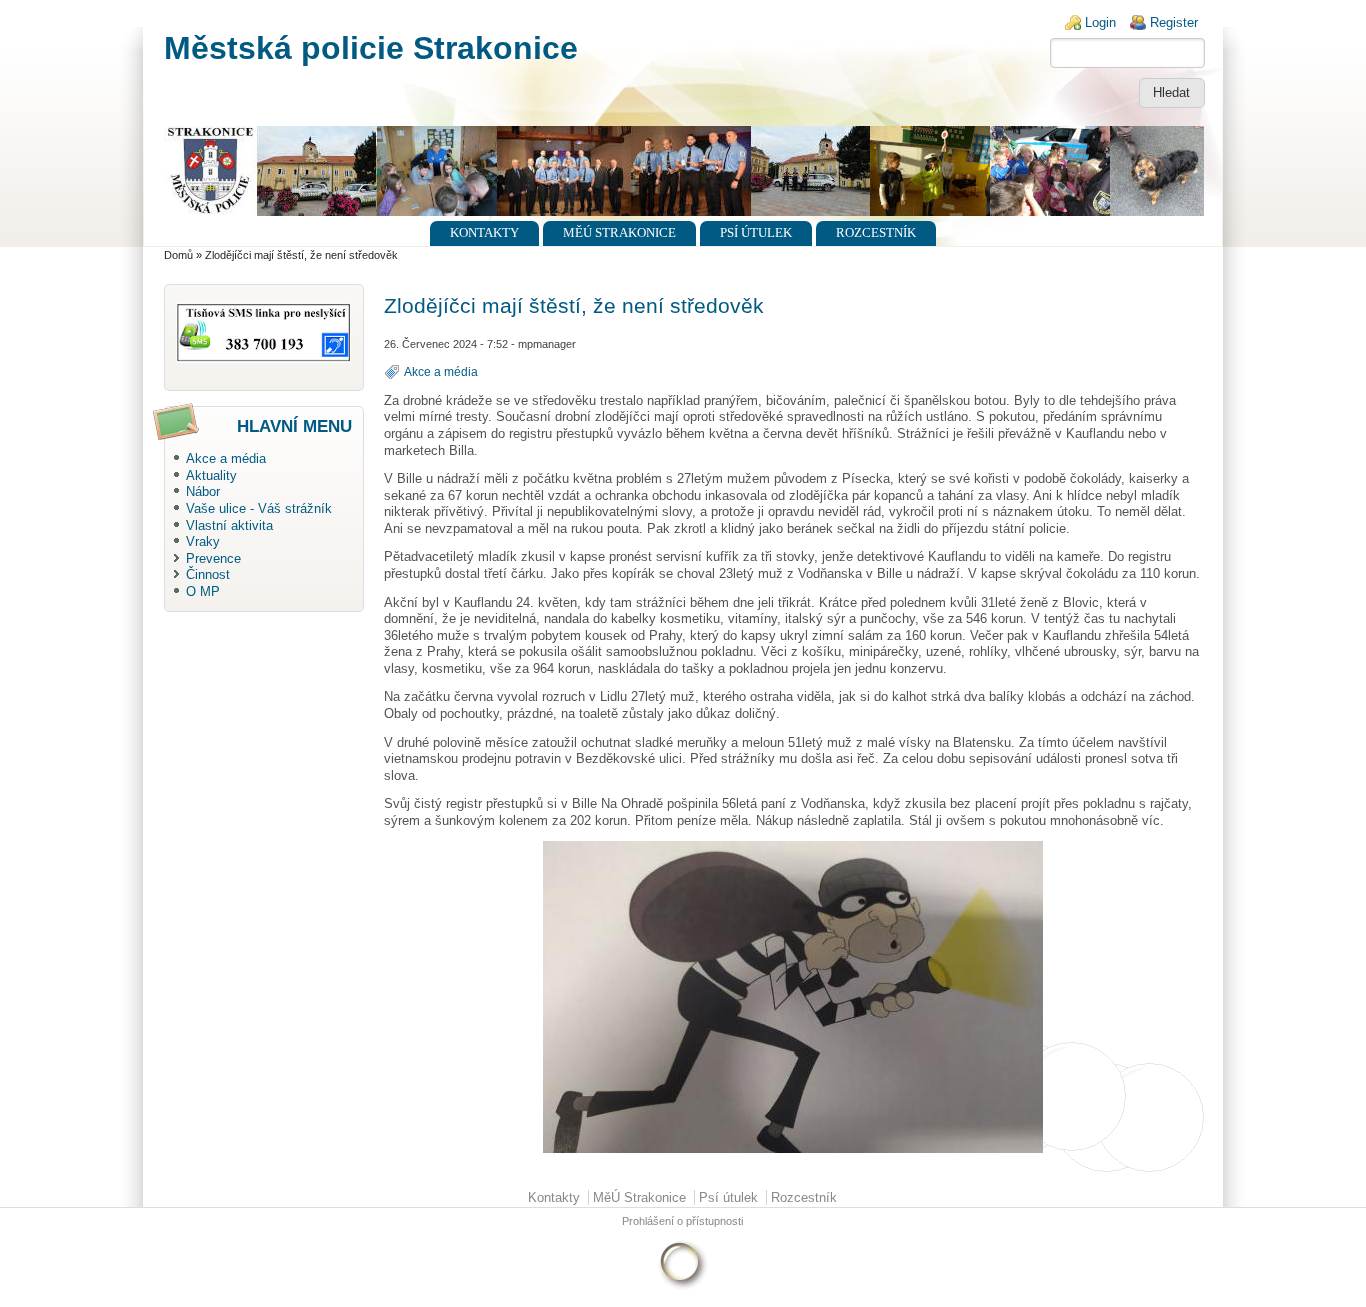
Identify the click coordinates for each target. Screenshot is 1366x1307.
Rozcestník (876, 232)
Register (1174, 22)
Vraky (203, 541)
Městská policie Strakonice (371, 48)
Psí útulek (756, 232)
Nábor (203, 491)
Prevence (213, 558)
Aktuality (211, 475)
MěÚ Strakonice (619, 232)
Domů (178, 255)
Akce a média (226, 458)
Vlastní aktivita (229, 525)
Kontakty (484, 232)
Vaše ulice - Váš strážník (259, 508)
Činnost (208, 574)
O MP (203, 591)
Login (1100, 22)
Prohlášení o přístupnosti (682, 1221)
